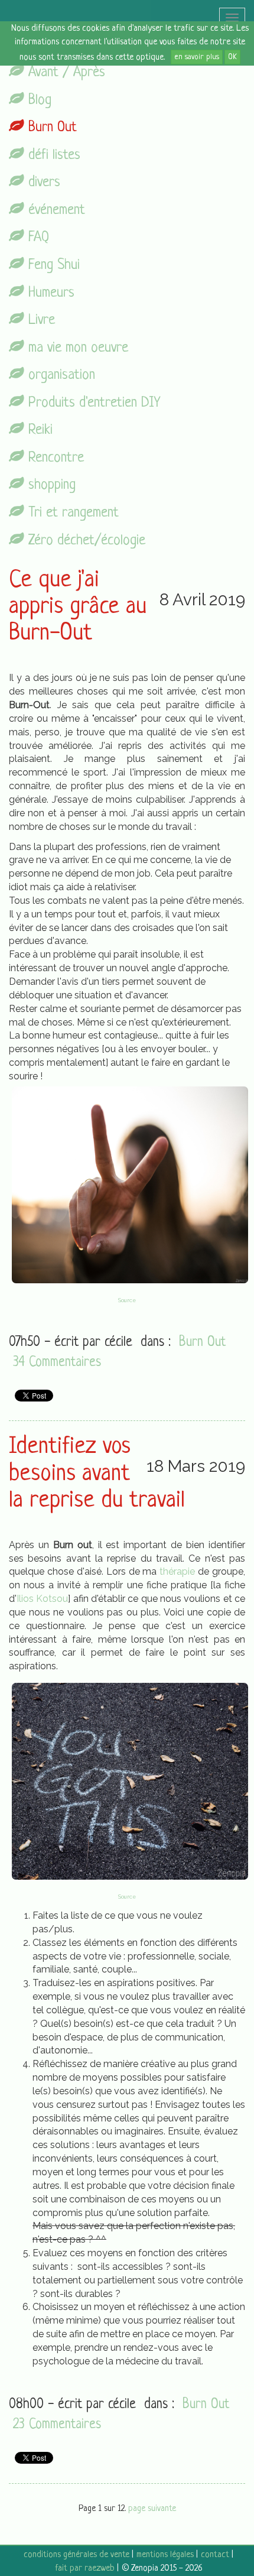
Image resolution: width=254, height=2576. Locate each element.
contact (215, 2555)
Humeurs (49, 293)
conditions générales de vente (76, 2555)
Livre (40, 320)
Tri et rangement (71, 513)
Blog (38, 100)
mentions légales (165, 2555)
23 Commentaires (57, 2425)
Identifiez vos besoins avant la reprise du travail (97, 1474)
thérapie (177, 1571)
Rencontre (54, 458)
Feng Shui (52, 265)
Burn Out (51, 127)
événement (55, 210)
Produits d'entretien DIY (92, 403)
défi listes (52, 155)
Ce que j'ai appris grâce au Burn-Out (78, 607)
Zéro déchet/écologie (85, 541)
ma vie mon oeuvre (76, 348)
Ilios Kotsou (42, 1599)
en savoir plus (197, 57)
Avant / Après (65, 72)
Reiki (38, 430)
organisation (60, 375)
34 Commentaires (57, 1363)
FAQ (37, 237)
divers (42, 182)
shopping (50, 485)
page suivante (152, 2509)
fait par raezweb (85, 2569)
